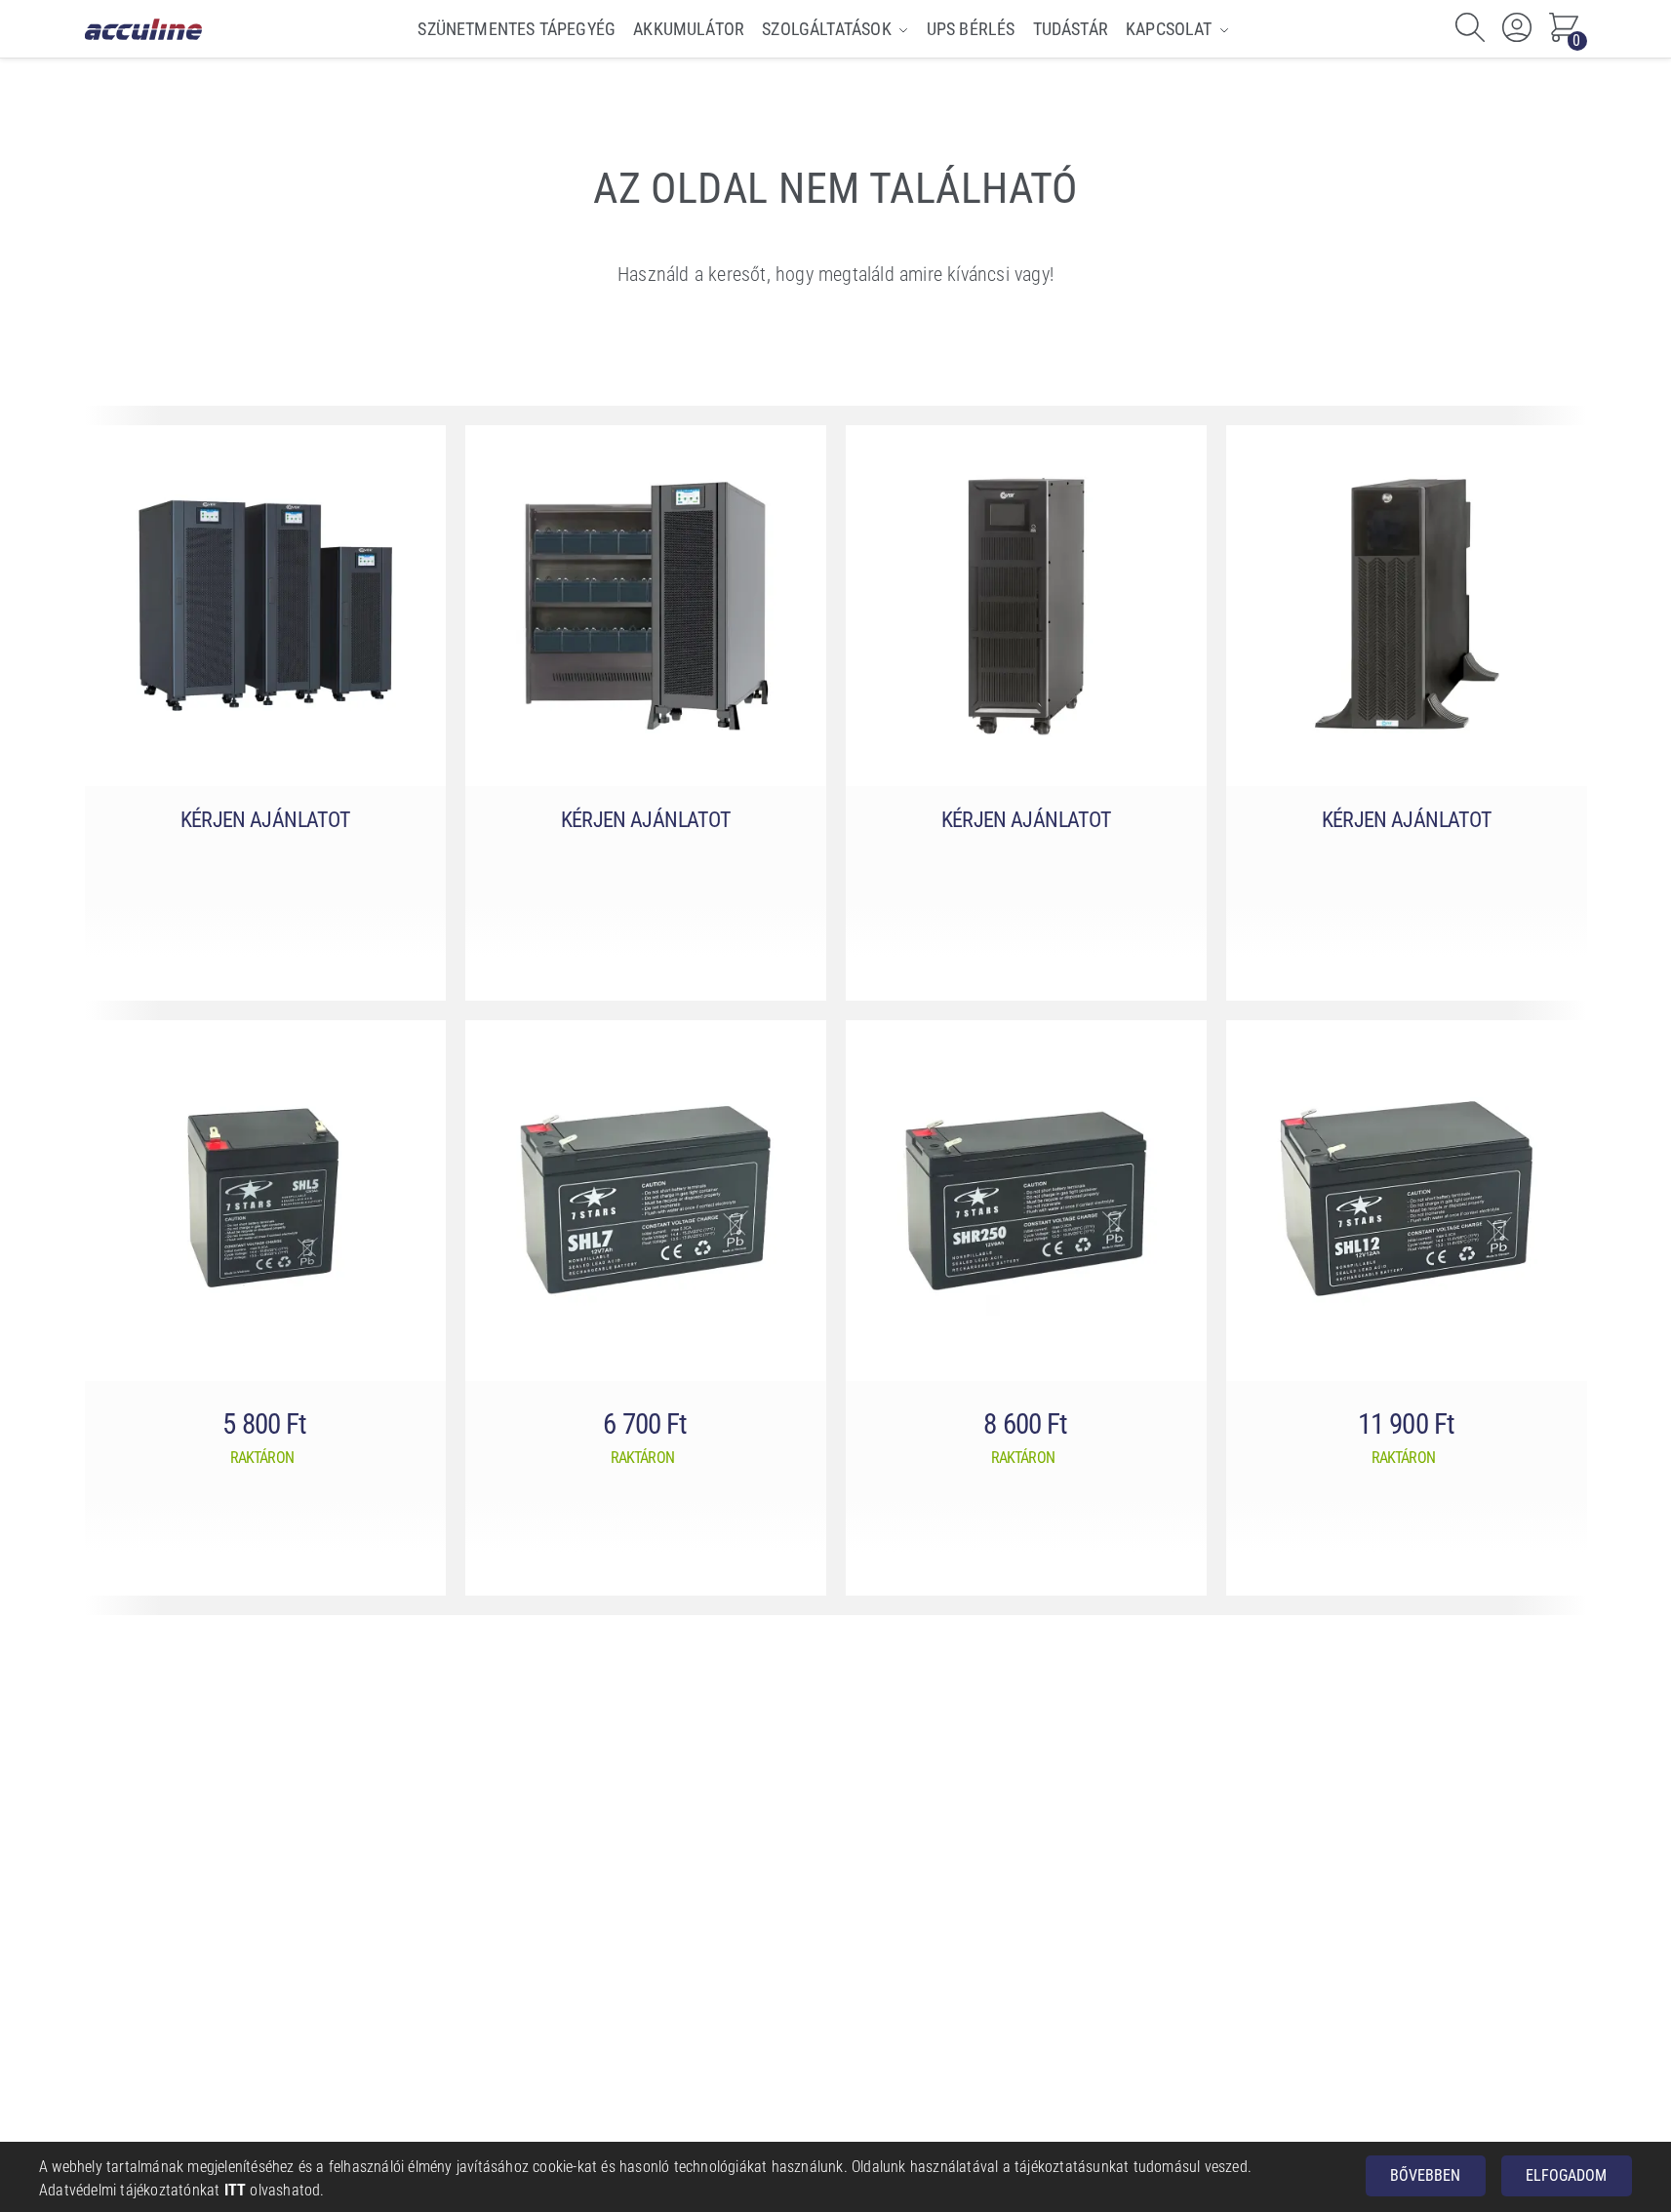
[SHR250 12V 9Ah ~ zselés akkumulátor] (1026, 1201)
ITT (236, 2190)
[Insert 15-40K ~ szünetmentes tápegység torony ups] (646, 606)
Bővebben (1425, 2175)
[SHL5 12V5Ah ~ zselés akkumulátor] (265, 1201)
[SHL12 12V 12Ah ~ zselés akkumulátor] (1407, 1201)
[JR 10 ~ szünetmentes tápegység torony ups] (1026, 606)
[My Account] (1517, 29)
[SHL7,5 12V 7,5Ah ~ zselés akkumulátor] (646, 1201)
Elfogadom (1566, 2175)
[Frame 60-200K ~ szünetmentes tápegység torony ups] (265, 606)
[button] (1564, 29)
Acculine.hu (144, 29)
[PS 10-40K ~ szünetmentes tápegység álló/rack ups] (1407, 606)
